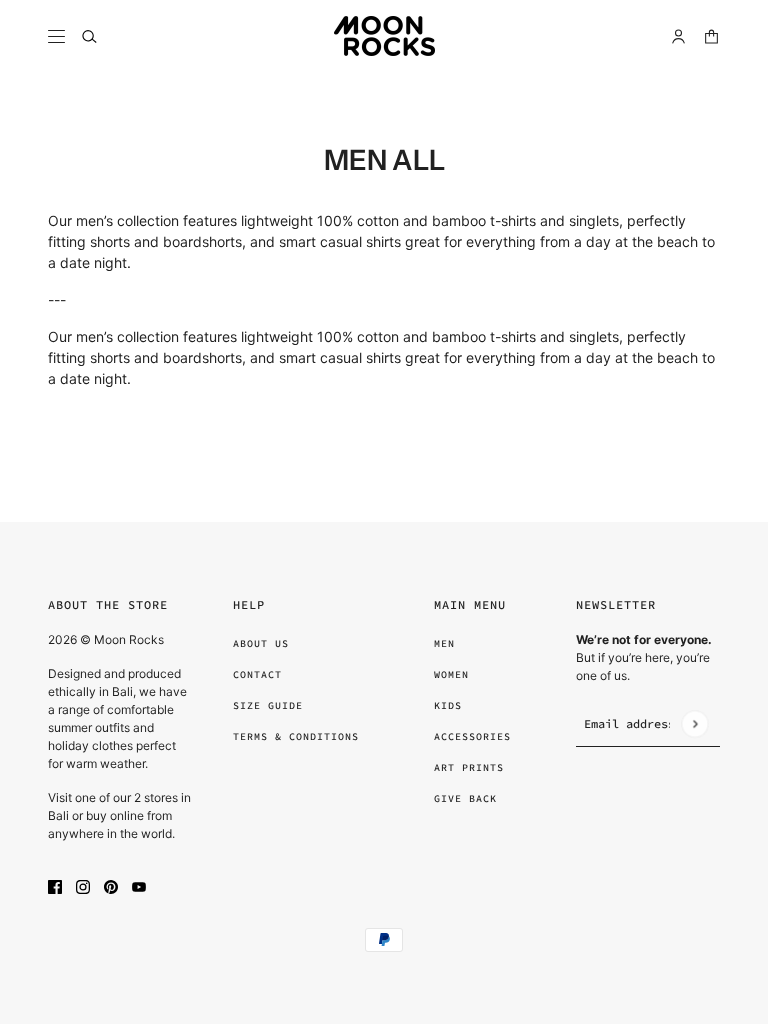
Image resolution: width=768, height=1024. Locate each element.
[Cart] (711, 36)
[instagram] (83, 885)
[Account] (678, 36)
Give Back (465, 798)
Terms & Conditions (296, 736)
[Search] (89, 36)
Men (444, 643)
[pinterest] (111, 885)
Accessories (472, 736)
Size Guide (268, 705)
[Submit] (694, 723)
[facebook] (55, 885)
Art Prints (469, 767)
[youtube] (139, 885)
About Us (261, 643)
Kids (448, 705)
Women (451, 674)
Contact (257, 674)
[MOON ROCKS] (384, 36)
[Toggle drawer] (56, 36)
